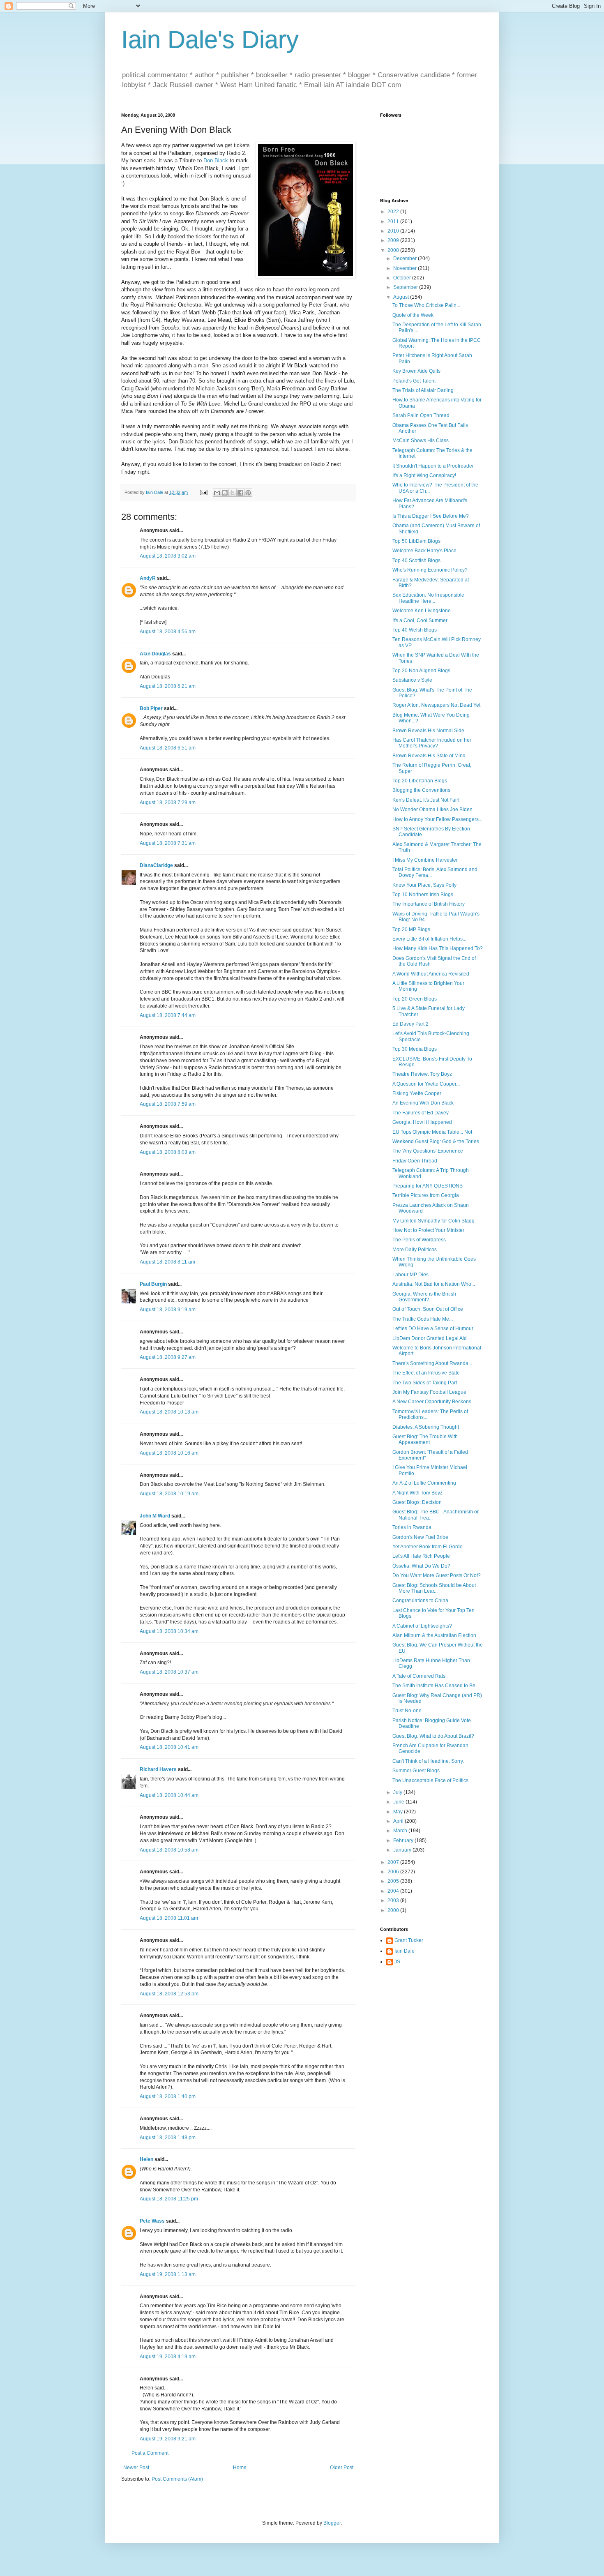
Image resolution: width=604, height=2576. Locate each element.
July (398, 1792)
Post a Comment (150, 2453)
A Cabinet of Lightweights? (422, 1626)
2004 (394, 1891)
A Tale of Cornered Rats (419, 1676)
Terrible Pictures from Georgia (426, 1195)
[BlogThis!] (225, 493)
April (399, 1821)
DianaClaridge (156, 865)
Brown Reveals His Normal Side (428, 731)
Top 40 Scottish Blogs (416, 560)
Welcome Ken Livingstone (422, 611)
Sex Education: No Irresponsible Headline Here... (428, 598)
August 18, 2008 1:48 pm (168, 2138)
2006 (394, 1872)
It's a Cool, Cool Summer (420, 620)
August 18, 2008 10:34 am (169, 1631)
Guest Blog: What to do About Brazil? (433, 1736)
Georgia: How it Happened (422, 1122)
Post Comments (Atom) (177, 2479)
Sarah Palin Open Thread (421, 415)
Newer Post (136, 2468)
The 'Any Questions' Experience (428, 1151)
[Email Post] (203, 492)
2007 (394, 1862)
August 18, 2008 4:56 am (168, 632)
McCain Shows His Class (421, 440)
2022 (394, 212)
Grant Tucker (409, 1940)
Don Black (216, 160)
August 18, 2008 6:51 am (168, 748)
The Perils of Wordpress (419, 1240)
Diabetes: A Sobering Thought (426, 1427)
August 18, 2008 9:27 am (168, 1357)
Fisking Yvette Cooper (417, 1093)
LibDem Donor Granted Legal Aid (430, 1338)
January (403, 1850)
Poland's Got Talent (414, 381)
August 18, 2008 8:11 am (167, 1262)
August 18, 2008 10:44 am (169, 1795)
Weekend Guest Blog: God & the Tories (436, 1142)
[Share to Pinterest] (248, 493)
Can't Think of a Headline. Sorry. (428, 1761)
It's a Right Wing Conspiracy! (424, 475)
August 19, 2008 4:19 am (168, 2357)
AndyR (148, 578)
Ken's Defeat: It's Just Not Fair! (426, 800)
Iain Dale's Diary (210, 40)
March (401, 1831)
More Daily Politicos (415, 1250)
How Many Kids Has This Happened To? (438, 948)
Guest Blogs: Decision (417, 1502)
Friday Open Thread (415, 1161)
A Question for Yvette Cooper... (426, 1084)
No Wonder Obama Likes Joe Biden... (434, 809)
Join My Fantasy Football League (429, 1392)
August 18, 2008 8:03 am (168, 1152)
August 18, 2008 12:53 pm (169, 1994)
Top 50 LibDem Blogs (416, 541)
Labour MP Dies (410, 1275)
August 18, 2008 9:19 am (168, 1310)
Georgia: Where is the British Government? (424, 1297)
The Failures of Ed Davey (421, 1113)
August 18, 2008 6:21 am (168, 686)
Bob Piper (151, 708)
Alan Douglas (155, 654)
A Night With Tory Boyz (417, 1493)
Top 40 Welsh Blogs (415, 630)
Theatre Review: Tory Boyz (422, 1074)
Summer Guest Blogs (416, 1771)
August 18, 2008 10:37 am (169, 1672)
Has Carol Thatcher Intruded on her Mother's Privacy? (432, 743)
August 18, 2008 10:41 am (169, 1747)
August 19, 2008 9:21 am (168, 2439)
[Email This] (217, 493)
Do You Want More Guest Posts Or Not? (437, 1575)
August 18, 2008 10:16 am (169, 1453)
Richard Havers (158, 1769)
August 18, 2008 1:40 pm (168, 2096)
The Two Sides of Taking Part (425, 1383)
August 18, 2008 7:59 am (168, 1104)
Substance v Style (412, 680)
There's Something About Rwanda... (432, 1363)
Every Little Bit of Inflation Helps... (429, 939)
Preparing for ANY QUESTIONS (428, 1186)
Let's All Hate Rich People (421, 1556)
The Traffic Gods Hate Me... (423, 1319)
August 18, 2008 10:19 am (169, 1494)
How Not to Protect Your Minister (428, 1230)
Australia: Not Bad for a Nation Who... (434, 1284)
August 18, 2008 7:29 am (168, 803)
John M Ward (155, 1516)
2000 (394, 1910)
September (406, 287)
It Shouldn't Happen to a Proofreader (433, 466)
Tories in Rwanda (412, 1527)
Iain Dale (405, 1951)
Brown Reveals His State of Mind (429, 756)
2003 (394, 1900)
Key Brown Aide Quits (416, 371)
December (406, 258)
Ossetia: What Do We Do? (421, 1566)
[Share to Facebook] (240, 493)
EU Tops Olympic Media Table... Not (432, 1132)
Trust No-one (407, 1711)
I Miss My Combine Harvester (425, 860)
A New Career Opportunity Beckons (432, 1402)
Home (240, 2468)
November (406, 268)
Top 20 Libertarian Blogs (420, 781)
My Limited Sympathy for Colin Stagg (433, 1221)
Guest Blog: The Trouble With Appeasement (425, 1439)
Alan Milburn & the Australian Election (434, 1635)
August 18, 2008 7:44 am (168, 1015)
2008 (394, 250)
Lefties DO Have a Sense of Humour (433, 1328)
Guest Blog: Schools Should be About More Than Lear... (434, 1588)
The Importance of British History (429, 904)
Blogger (332, 2523)
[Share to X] (233, 493)
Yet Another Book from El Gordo (428, 1547)
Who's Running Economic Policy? (430, 570)
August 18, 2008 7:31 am (168, 843)
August (402, 297)
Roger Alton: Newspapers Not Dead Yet (436, 705)
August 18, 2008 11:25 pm (169, 2199)
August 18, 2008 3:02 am (168, 556)
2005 (394, 1881)
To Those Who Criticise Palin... (426, 305)
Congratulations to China (420, 1600)
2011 (394, 221)
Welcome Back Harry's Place (424, 551)
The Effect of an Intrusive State (426, 1373)
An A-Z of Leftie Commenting (424, 1483)
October (403, 278)
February (404, 1840)
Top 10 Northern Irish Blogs (423, 895)
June (399, 1802)
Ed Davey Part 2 (410, 1024)
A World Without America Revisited (431, 974)
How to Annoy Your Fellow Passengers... (437, 819)
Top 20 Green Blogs (415, 999)
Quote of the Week (413, 315)
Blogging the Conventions (421, 790)
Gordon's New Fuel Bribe (420, 1537)
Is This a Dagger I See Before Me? (431, 516)
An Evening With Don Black (423, 1103)
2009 (394, 240)
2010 (394, 231)
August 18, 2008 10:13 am (169, 1412)
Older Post (342, 2468)
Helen (146, 2159)
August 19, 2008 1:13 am (168, 2274)
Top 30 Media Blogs (415, 1049)
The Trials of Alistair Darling (423, 390)
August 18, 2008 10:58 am (169, 1850)
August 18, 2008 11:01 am (169, 1918)
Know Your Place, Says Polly (424, 885)
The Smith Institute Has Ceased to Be (434, 1686)
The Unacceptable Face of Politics (430, 1780)
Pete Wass (152, 2221)
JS (397, 1962)
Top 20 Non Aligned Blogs (421, 671)
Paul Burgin (153, 1284)
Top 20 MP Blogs (411, 929)
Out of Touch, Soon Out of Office (428, 1309)
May (399, 1812)
